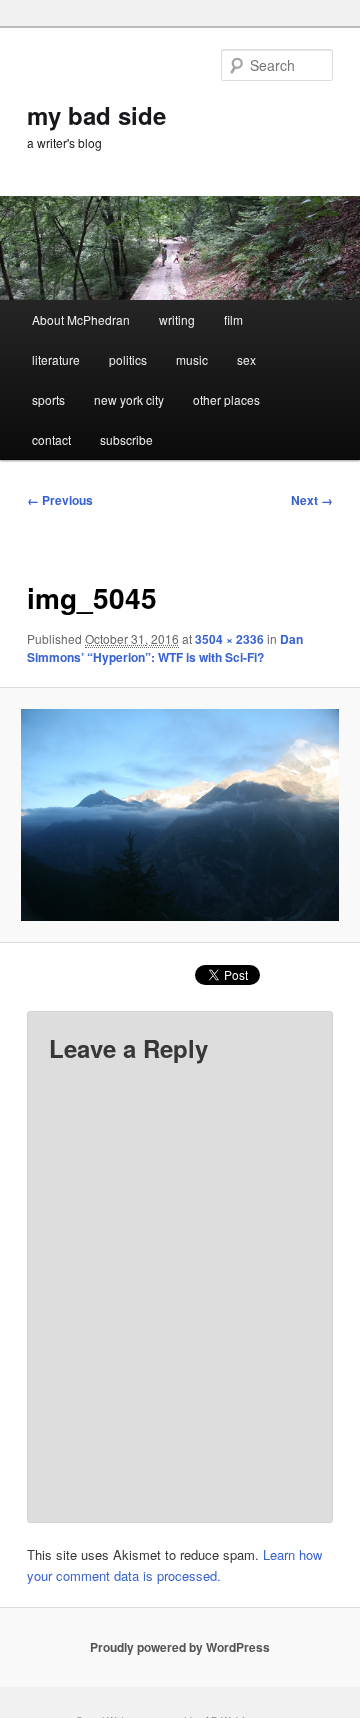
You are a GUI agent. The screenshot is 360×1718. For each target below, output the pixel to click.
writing (177, 319)
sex (246, 359)
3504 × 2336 (229, 639)
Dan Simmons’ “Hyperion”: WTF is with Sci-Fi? (165, 648)
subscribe (126, 439)
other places (226, 399)
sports (48, 399)
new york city (129, 399)
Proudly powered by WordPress (180, 1647)
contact (51, 439)
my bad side (96, 115)
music (192, 359)
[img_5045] (179, 814)
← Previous (60, 500)
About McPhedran (81, 319)
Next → (312, 500)
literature (56, 359)
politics (128, 359)
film (233, 319)
